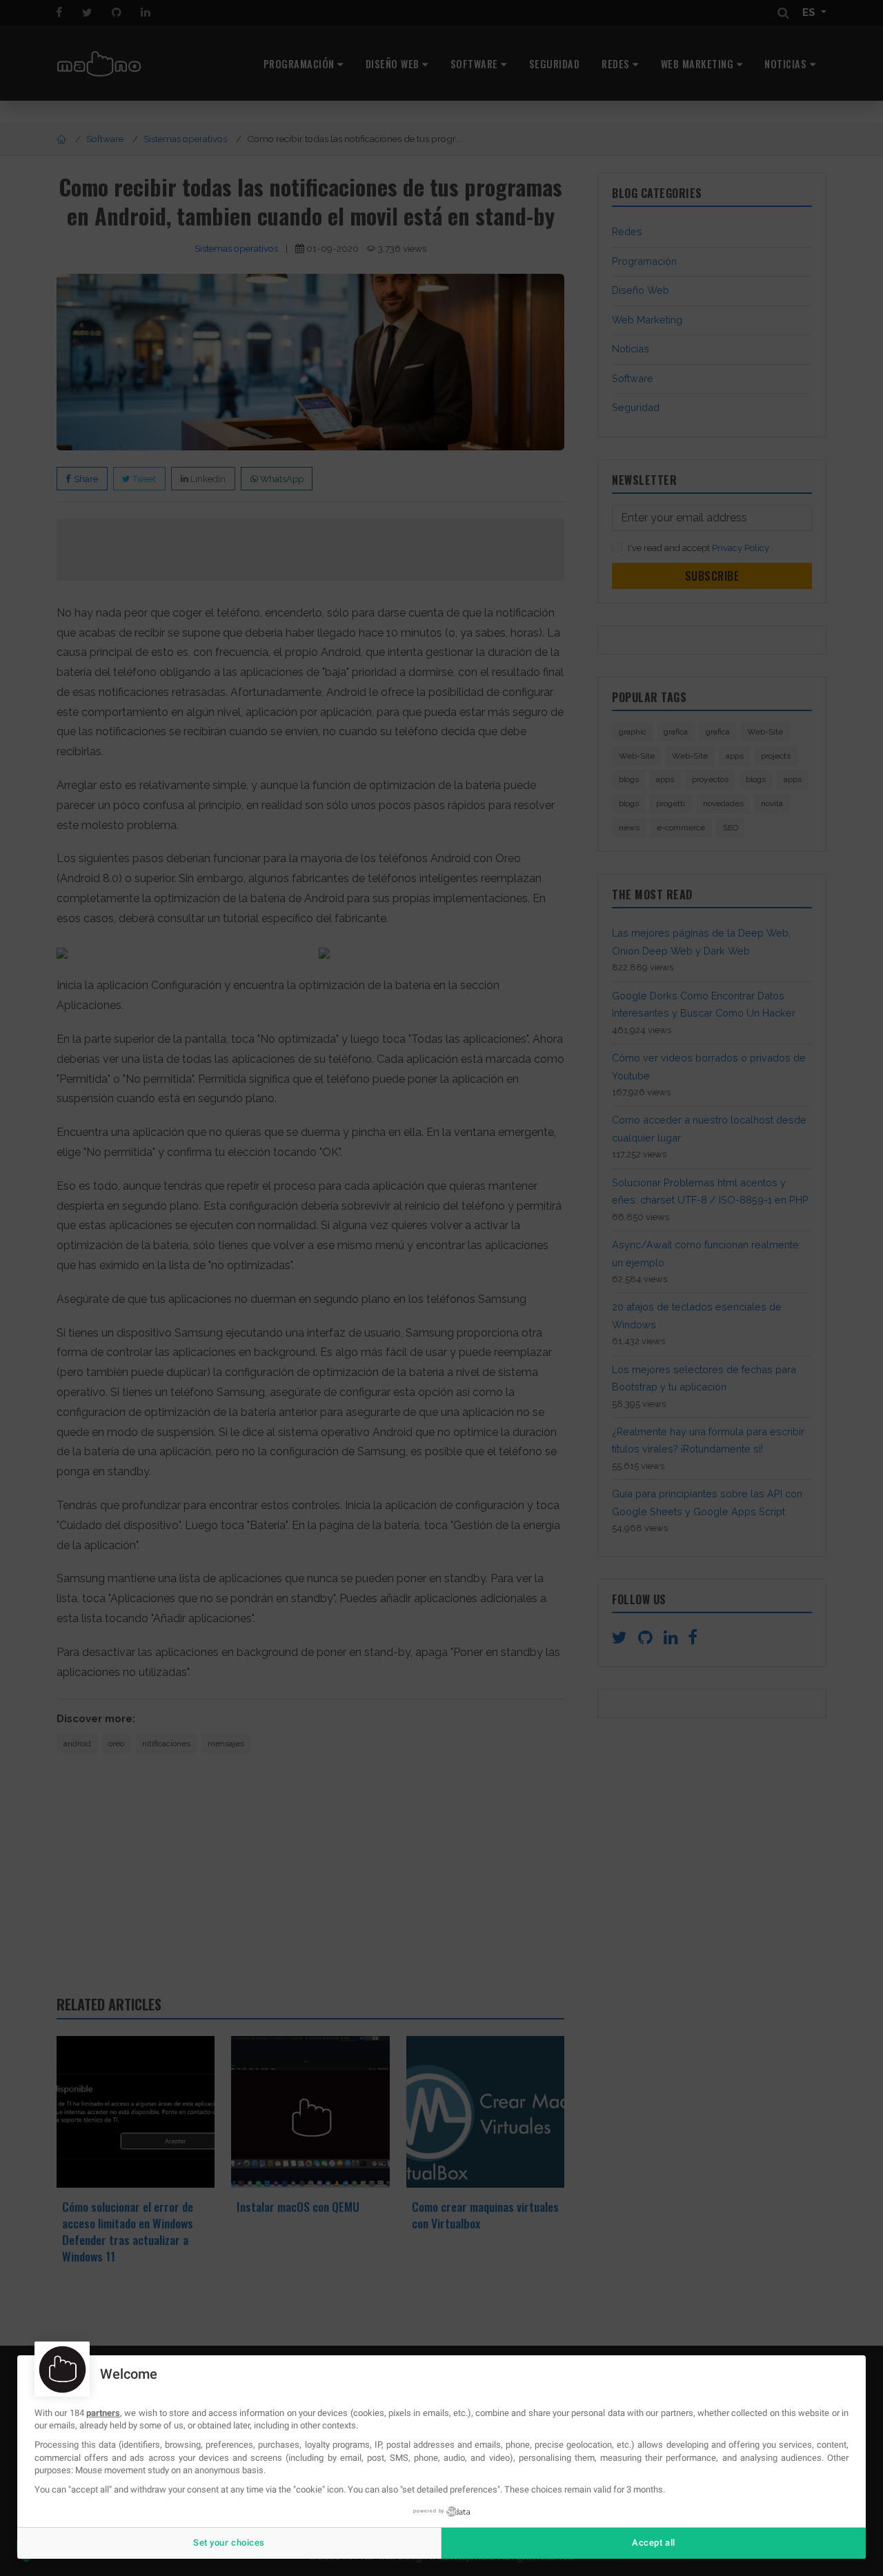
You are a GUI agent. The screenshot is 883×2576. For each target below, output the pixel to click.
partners (103, 2413)
